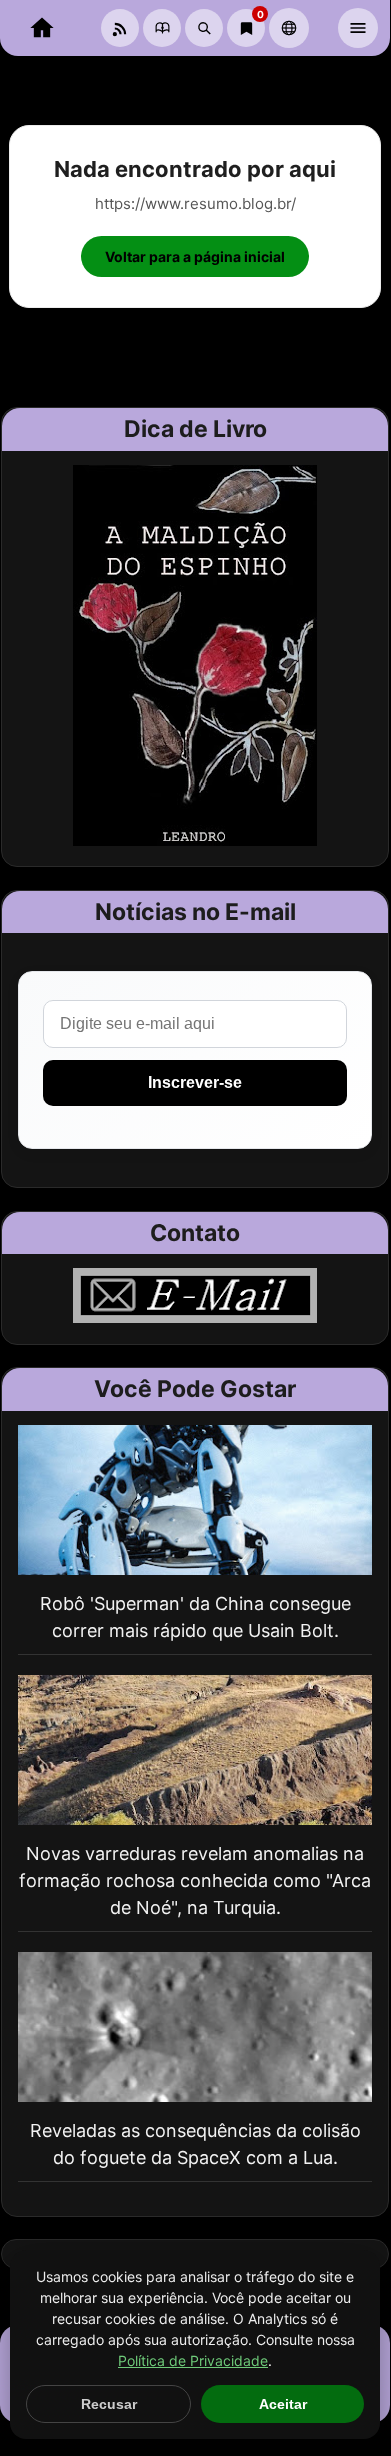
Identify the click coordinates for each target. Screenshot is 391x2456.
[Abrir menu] (358, 28)
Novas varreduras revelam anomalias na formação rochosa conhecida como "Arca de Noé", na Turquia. (195, 1880)
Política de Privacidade (193, 2360)
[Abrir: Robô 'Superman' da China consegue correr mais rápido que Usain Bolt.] (195, 1500)
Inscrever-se (195, 1082)
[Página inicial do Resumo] (42, 28)
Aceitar (283, 2404)
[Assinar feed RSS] (120, 28)
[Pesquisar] (204, 28)
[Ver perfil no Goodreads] (162, 28)
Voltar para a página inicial (195, 256)
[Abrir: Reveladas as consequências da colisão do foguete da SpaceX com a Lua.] (195, 2027)
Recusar (109, 2404)
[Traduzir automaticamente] (289, 28)
